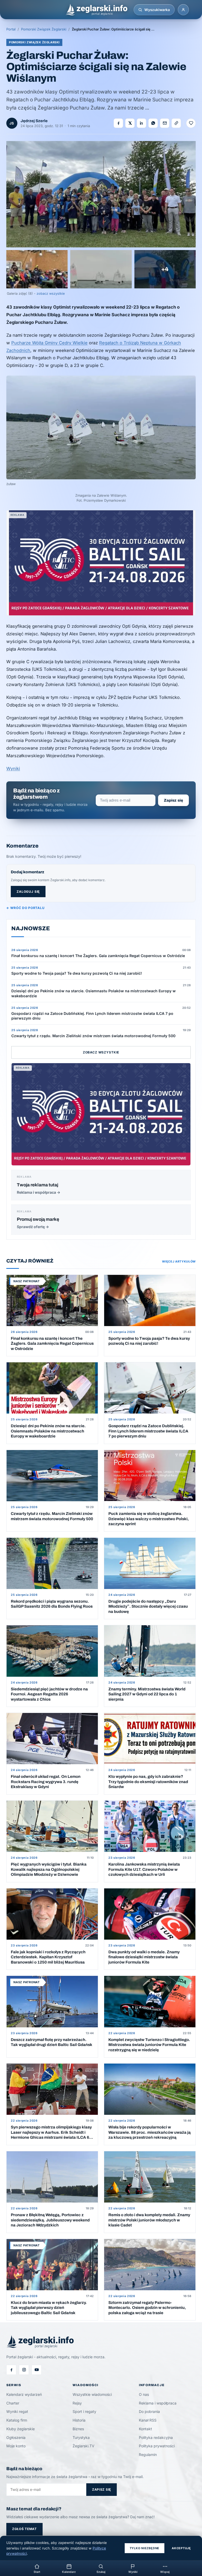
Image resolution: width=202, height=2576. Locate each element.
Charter (13, 2403)
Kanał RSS (148, 2420)
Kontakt (145, 2429)
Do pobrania (149, 2411)
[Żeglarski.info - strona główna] (96, 10)
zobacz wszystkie (51, 294)
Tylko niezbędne (145, 2548)
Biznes (78, 2429)
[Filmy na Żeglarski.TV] (37, 2370)
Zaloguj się (28, 892)
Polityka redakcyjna (156, 2437)
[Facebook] (11, 2370)
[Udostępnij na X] (130, 123)
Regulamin (148, 2455)
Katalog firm (17, 2420)
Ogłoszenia (16, 2437)
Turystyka (81, 2437)
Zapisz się (173, 800)
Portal (11, 29)
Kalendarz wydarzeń (24, 2394)
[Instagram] (24, 2370)
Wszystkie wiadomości (92, 2394)
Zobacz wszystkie (101, 1052)
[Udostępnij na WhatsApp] (153, 123)
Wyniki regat (17, 2411)
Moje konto (16, 2446)
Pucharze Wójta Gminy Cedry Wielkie (49, 343)
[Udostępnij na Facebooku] (118, 123)
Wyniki (13, 768)
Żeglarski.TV (84, 2446)
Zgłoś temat (24, 2529)
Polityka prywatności (157, 2446)
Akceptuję (181, 2548)
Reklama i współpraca (158, 2403)
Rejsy (77, 2403)
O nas (144, 2394)
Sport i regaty (84, 2411)
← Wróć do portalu (25, 908)
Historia (79, 2420)
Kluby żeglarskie (21, 2429)
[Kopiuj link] (176, 123)
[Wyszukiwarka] (140, 10)
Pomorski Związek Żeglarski (44, 29)
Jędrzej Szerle (34, 121)
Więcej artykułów (179, 1261)
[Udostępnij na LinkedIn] (142, 123)
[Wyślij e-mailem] (165, 123)
